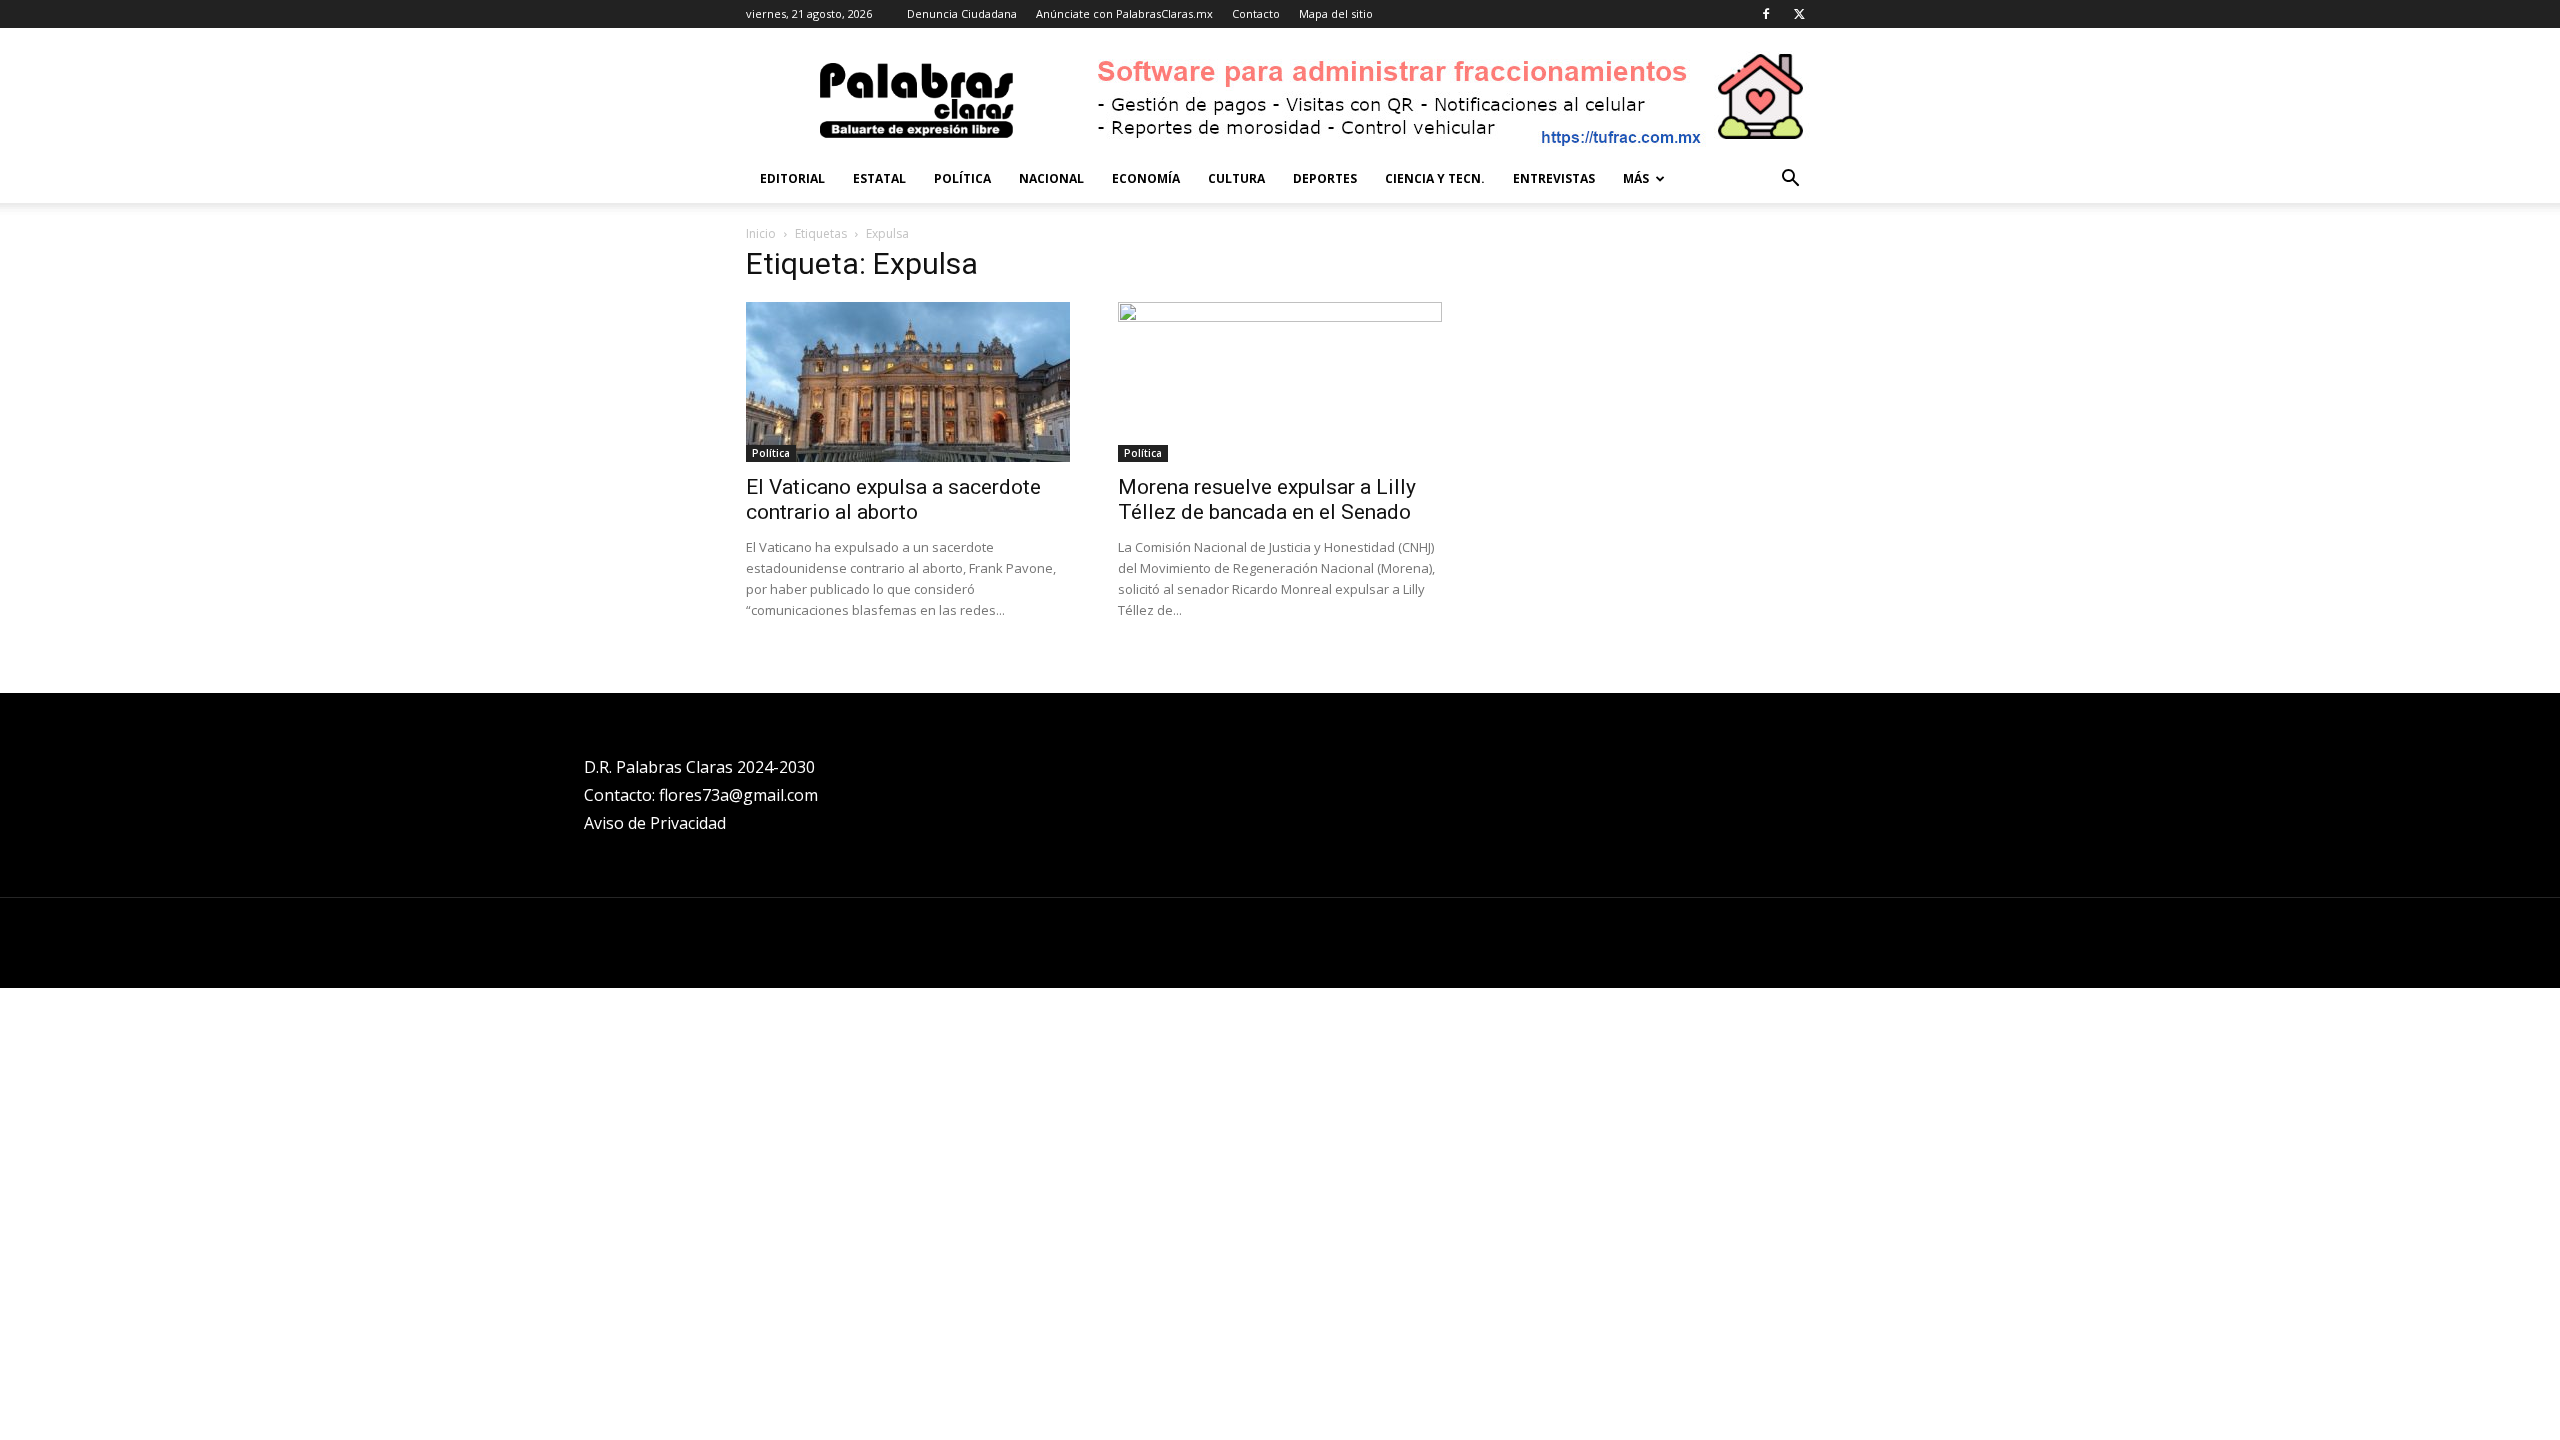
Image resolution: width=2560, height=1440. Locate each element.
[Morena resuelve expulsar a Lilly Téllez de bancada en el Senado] (1280, 382)
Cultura (1236, 178)
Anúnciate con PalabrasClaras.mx (1124, 13)
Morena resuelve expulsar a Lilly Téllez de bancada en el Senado (1267, 499)
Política (962, 178)
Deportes (1325, 178)
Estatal (879, 178)
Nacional (1051, 178)
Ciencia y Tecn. (1435, 178)
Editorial (792, 178)
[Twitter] (1799, 14)
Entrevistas (1554, 178)
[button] (1790, 180)
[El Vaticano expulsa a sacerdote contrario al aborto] (908, 382)
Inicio (761, 233)
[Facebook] (1766, 14)
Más (1636, 178)
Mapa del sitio (1336, 13)
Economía (1146, 178)
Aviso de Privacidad (655, 823)
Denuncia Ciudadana (962, 13)
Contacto (1256, 13)
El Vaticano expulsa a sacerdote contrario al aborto (893, 499)
